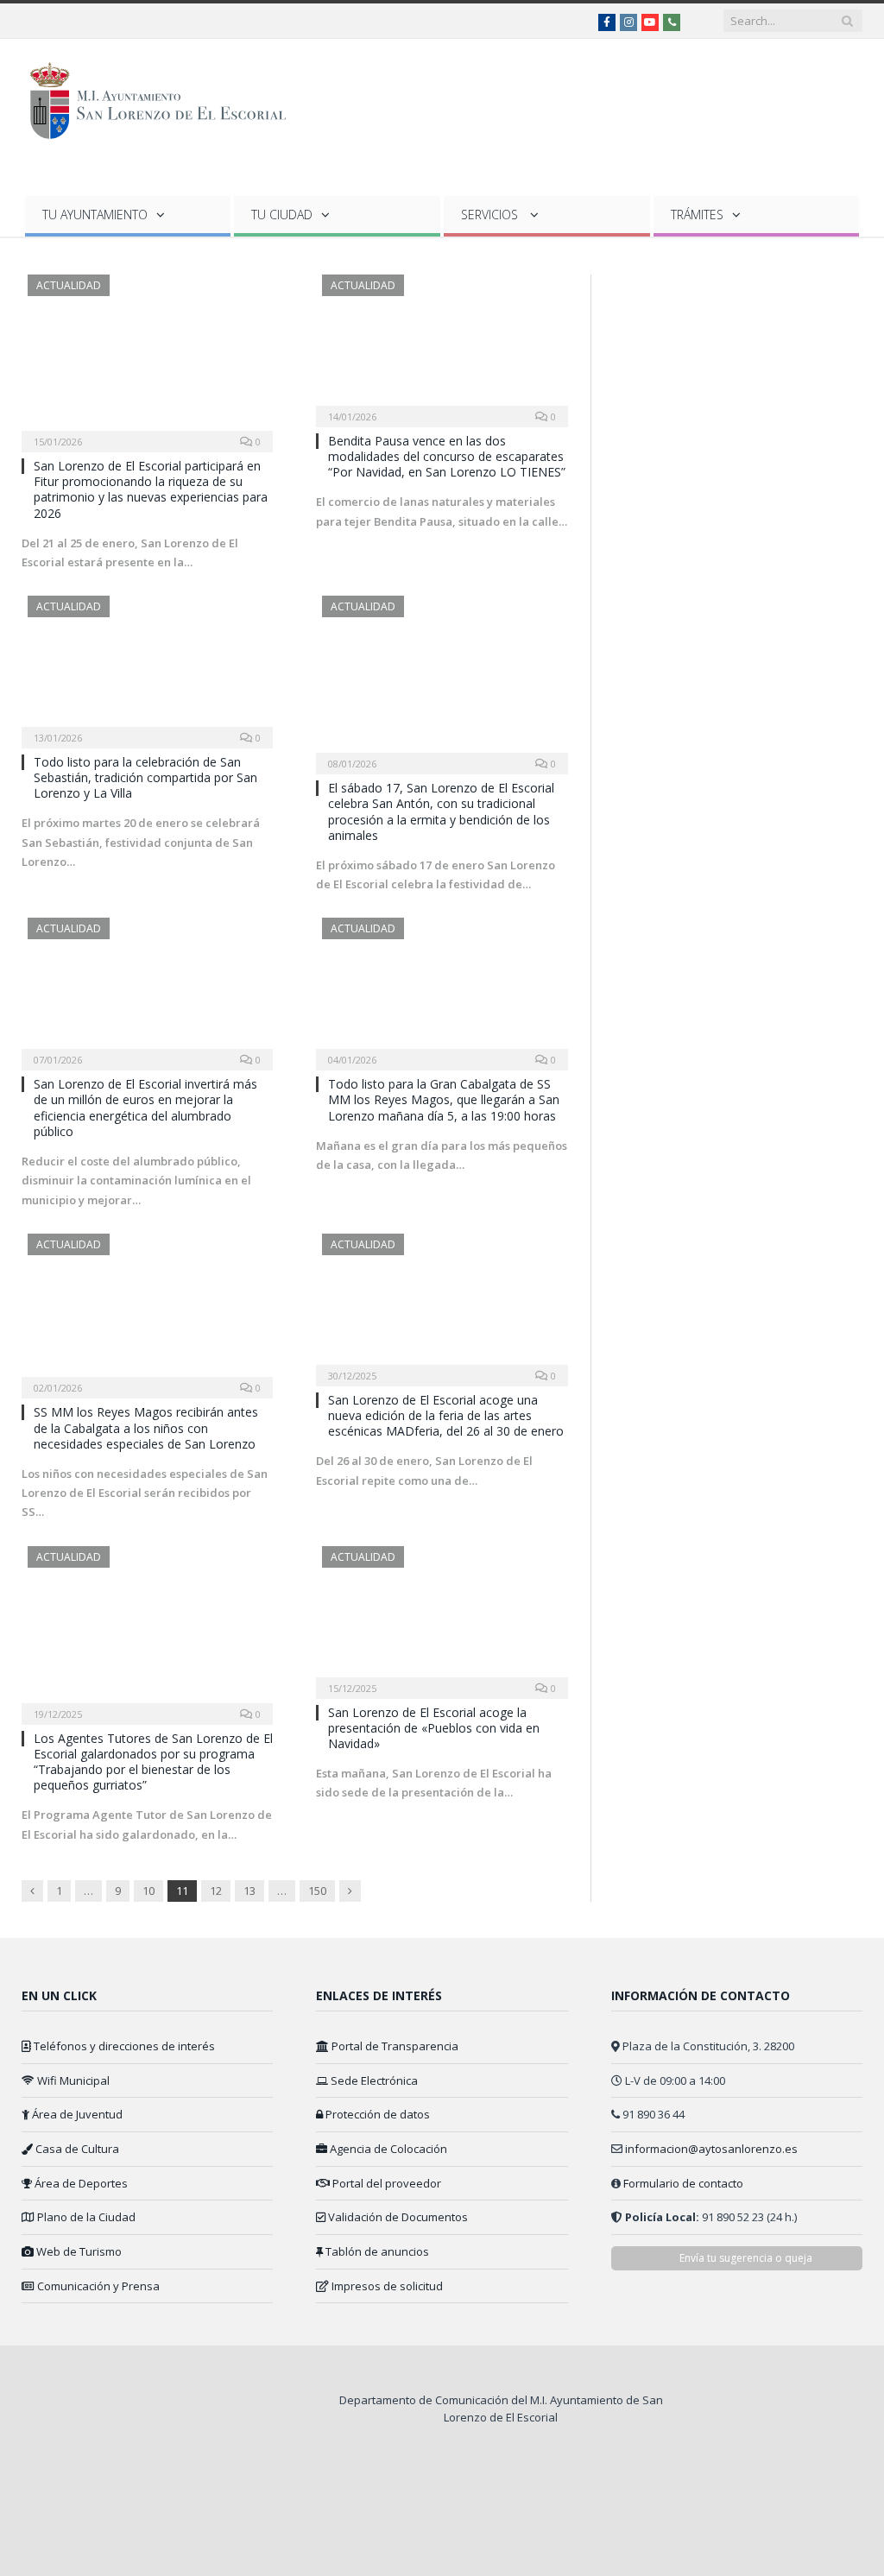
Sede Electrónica (373, 2080)
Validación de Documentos (397, 2217)
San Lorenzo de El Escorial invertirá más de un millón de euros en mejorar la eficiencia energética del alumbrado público (145, 1108)
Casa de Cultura (76, 2149)
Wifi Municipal (72, 2080)
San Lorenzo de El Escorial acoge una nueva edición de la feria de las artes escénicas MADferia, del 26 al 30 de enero (446, 1415)
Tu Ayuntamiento (95, 215)
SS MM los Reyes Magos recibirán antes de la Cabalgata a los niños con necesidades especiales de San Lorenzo (146, 1427)
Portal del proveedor (385, 2183)
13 (249, 1891)
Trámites (697, 215)
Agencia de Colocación (387, 2149)
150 (317, 1891)
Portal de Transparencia (394, 2046)
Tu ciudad (282, 215)
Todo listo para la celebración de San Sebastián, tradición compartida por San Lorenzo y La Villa (145, 777)
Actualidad (69, 285)
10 (148, 1891)
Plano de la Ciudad (85, 2217)
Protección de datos (376, 2114)
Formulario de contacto (683, 2183)
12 (216, 1891)
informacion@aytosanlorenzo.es (711, 2149)
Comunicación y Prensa (97, 2286)
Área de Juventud (76, 2114)
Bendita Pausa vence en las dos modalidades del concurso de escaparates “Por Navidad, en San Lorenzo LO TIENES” (447, 456)
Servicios (491, 215)
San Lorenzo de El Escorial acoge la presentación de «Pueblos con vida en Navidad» (434, 1728)
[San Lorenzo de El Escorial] (166, 97)
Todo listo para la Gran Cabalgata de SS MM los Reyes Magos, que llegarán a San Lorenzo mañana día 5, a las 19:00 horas (444, 1099)
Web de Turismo (78, 2251)
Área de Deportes (80, 2183)
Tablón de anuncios (376, 2251)
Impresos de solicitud (386, 2286)
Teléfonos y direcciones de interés (123, 2046)
